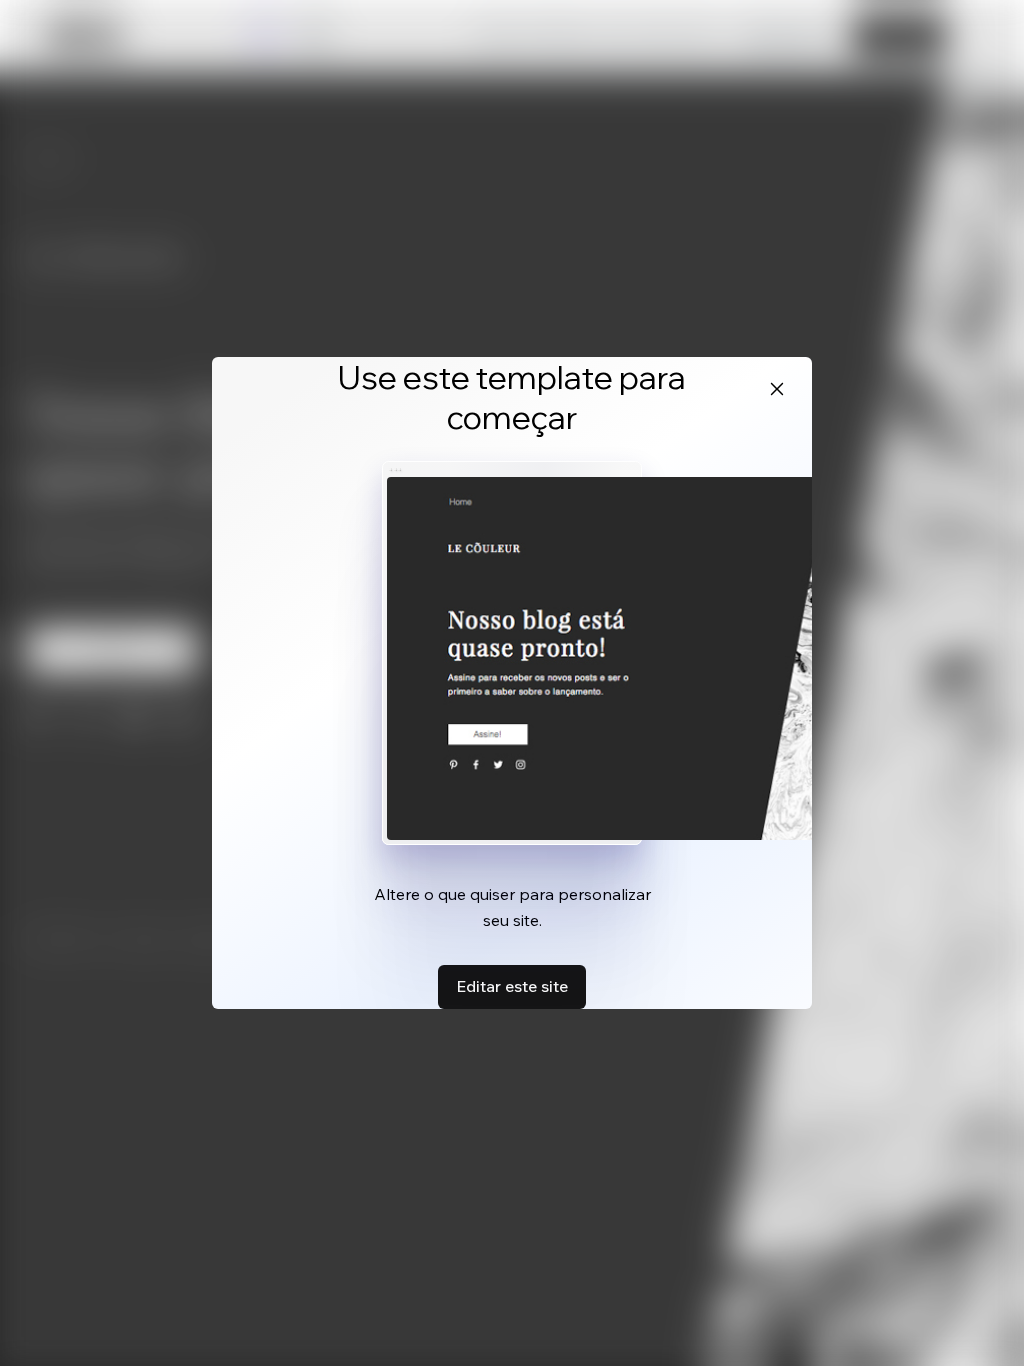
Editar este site (512, 986)
